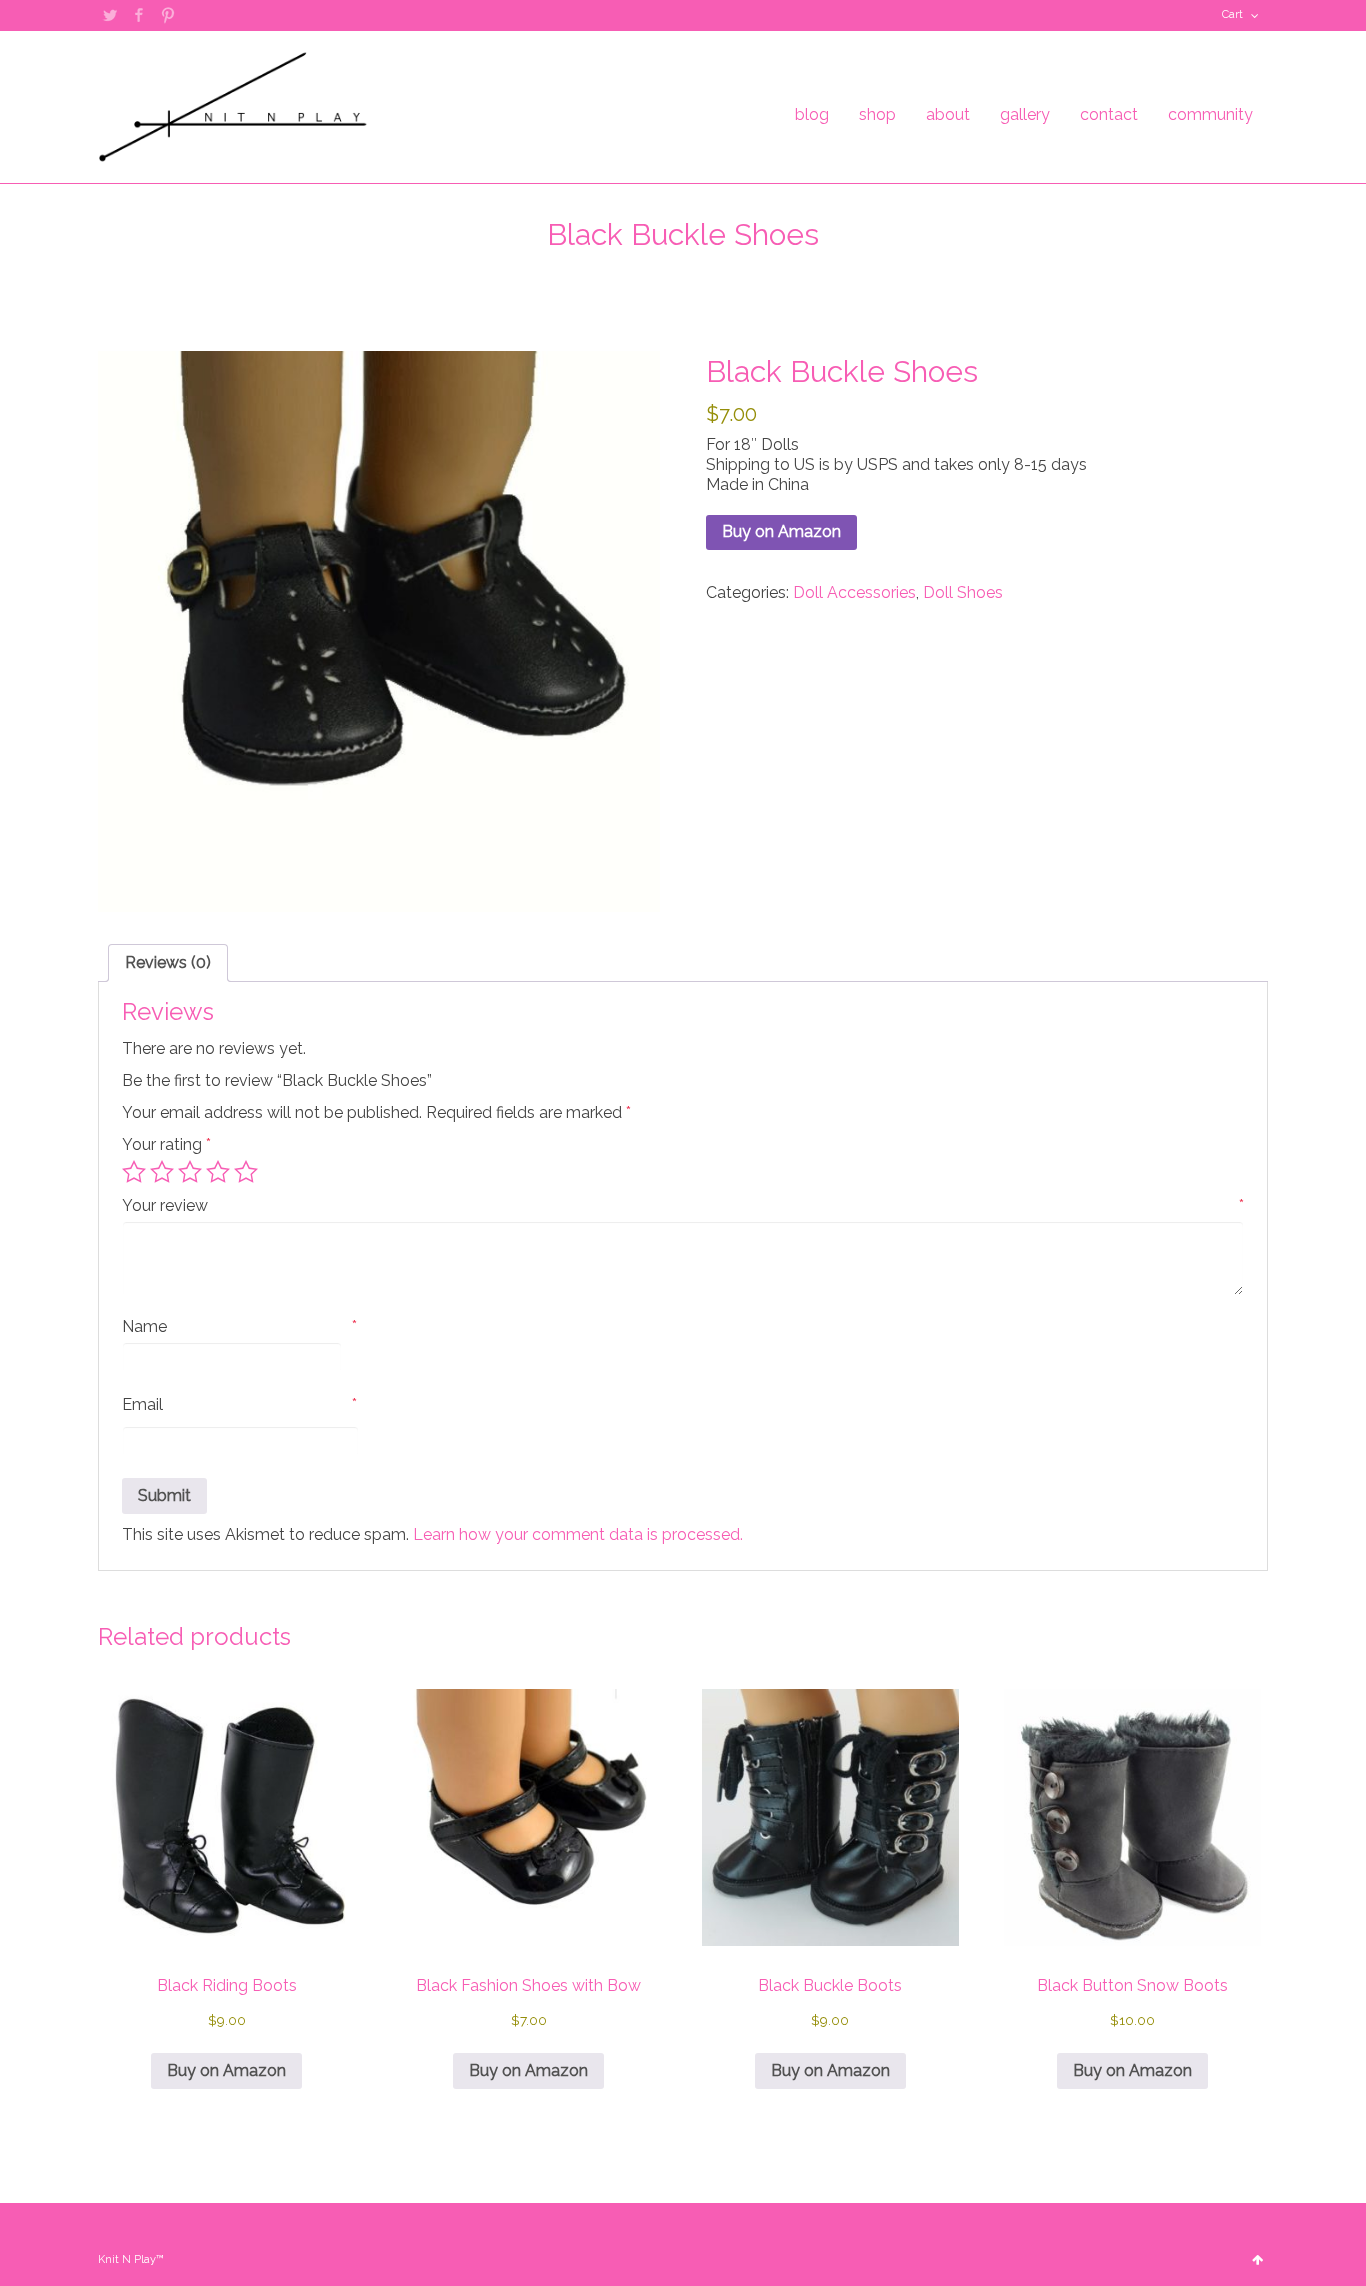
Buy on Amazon (781, 531)
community (1210, 114)
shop (877, 114)
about (948, 114)
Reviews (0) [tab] (168, 962)
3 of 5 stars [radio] (190, 1172)
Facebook (139, 15)
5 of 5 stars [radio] (246, 1172)
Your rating (166, 1144)
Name (239, 1326)
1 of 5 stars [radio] (134, 1172)
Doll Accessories (854, 592)
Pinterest (168, 15)
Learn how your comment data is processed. (578, 1534)
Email (239, 1404)
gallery (1025, 114)
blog (812, 114)
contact (1109, 114)
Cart (1232, 14)
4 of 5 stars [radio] (218, 1172)
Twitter (110, 15)
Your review (683, 1205)
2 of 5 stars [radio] (162, 1172)
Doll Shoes (963, 592)
